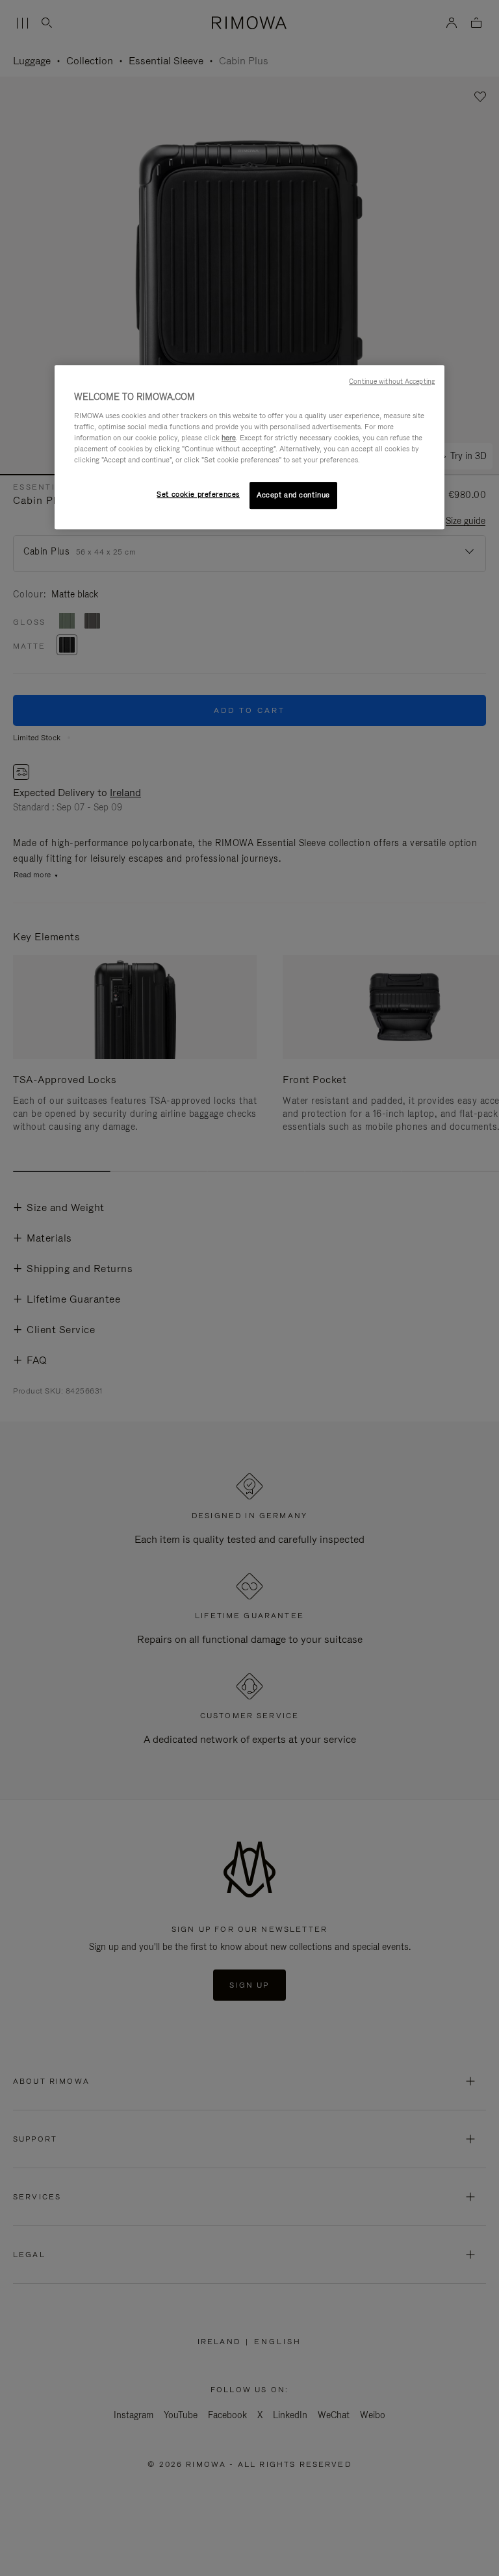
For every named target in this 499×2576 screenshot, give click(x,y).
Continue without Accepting (392, 381)
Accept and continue (293, 495)
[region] (249, 447)
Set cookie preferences (198, 494)
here (229, 438)
